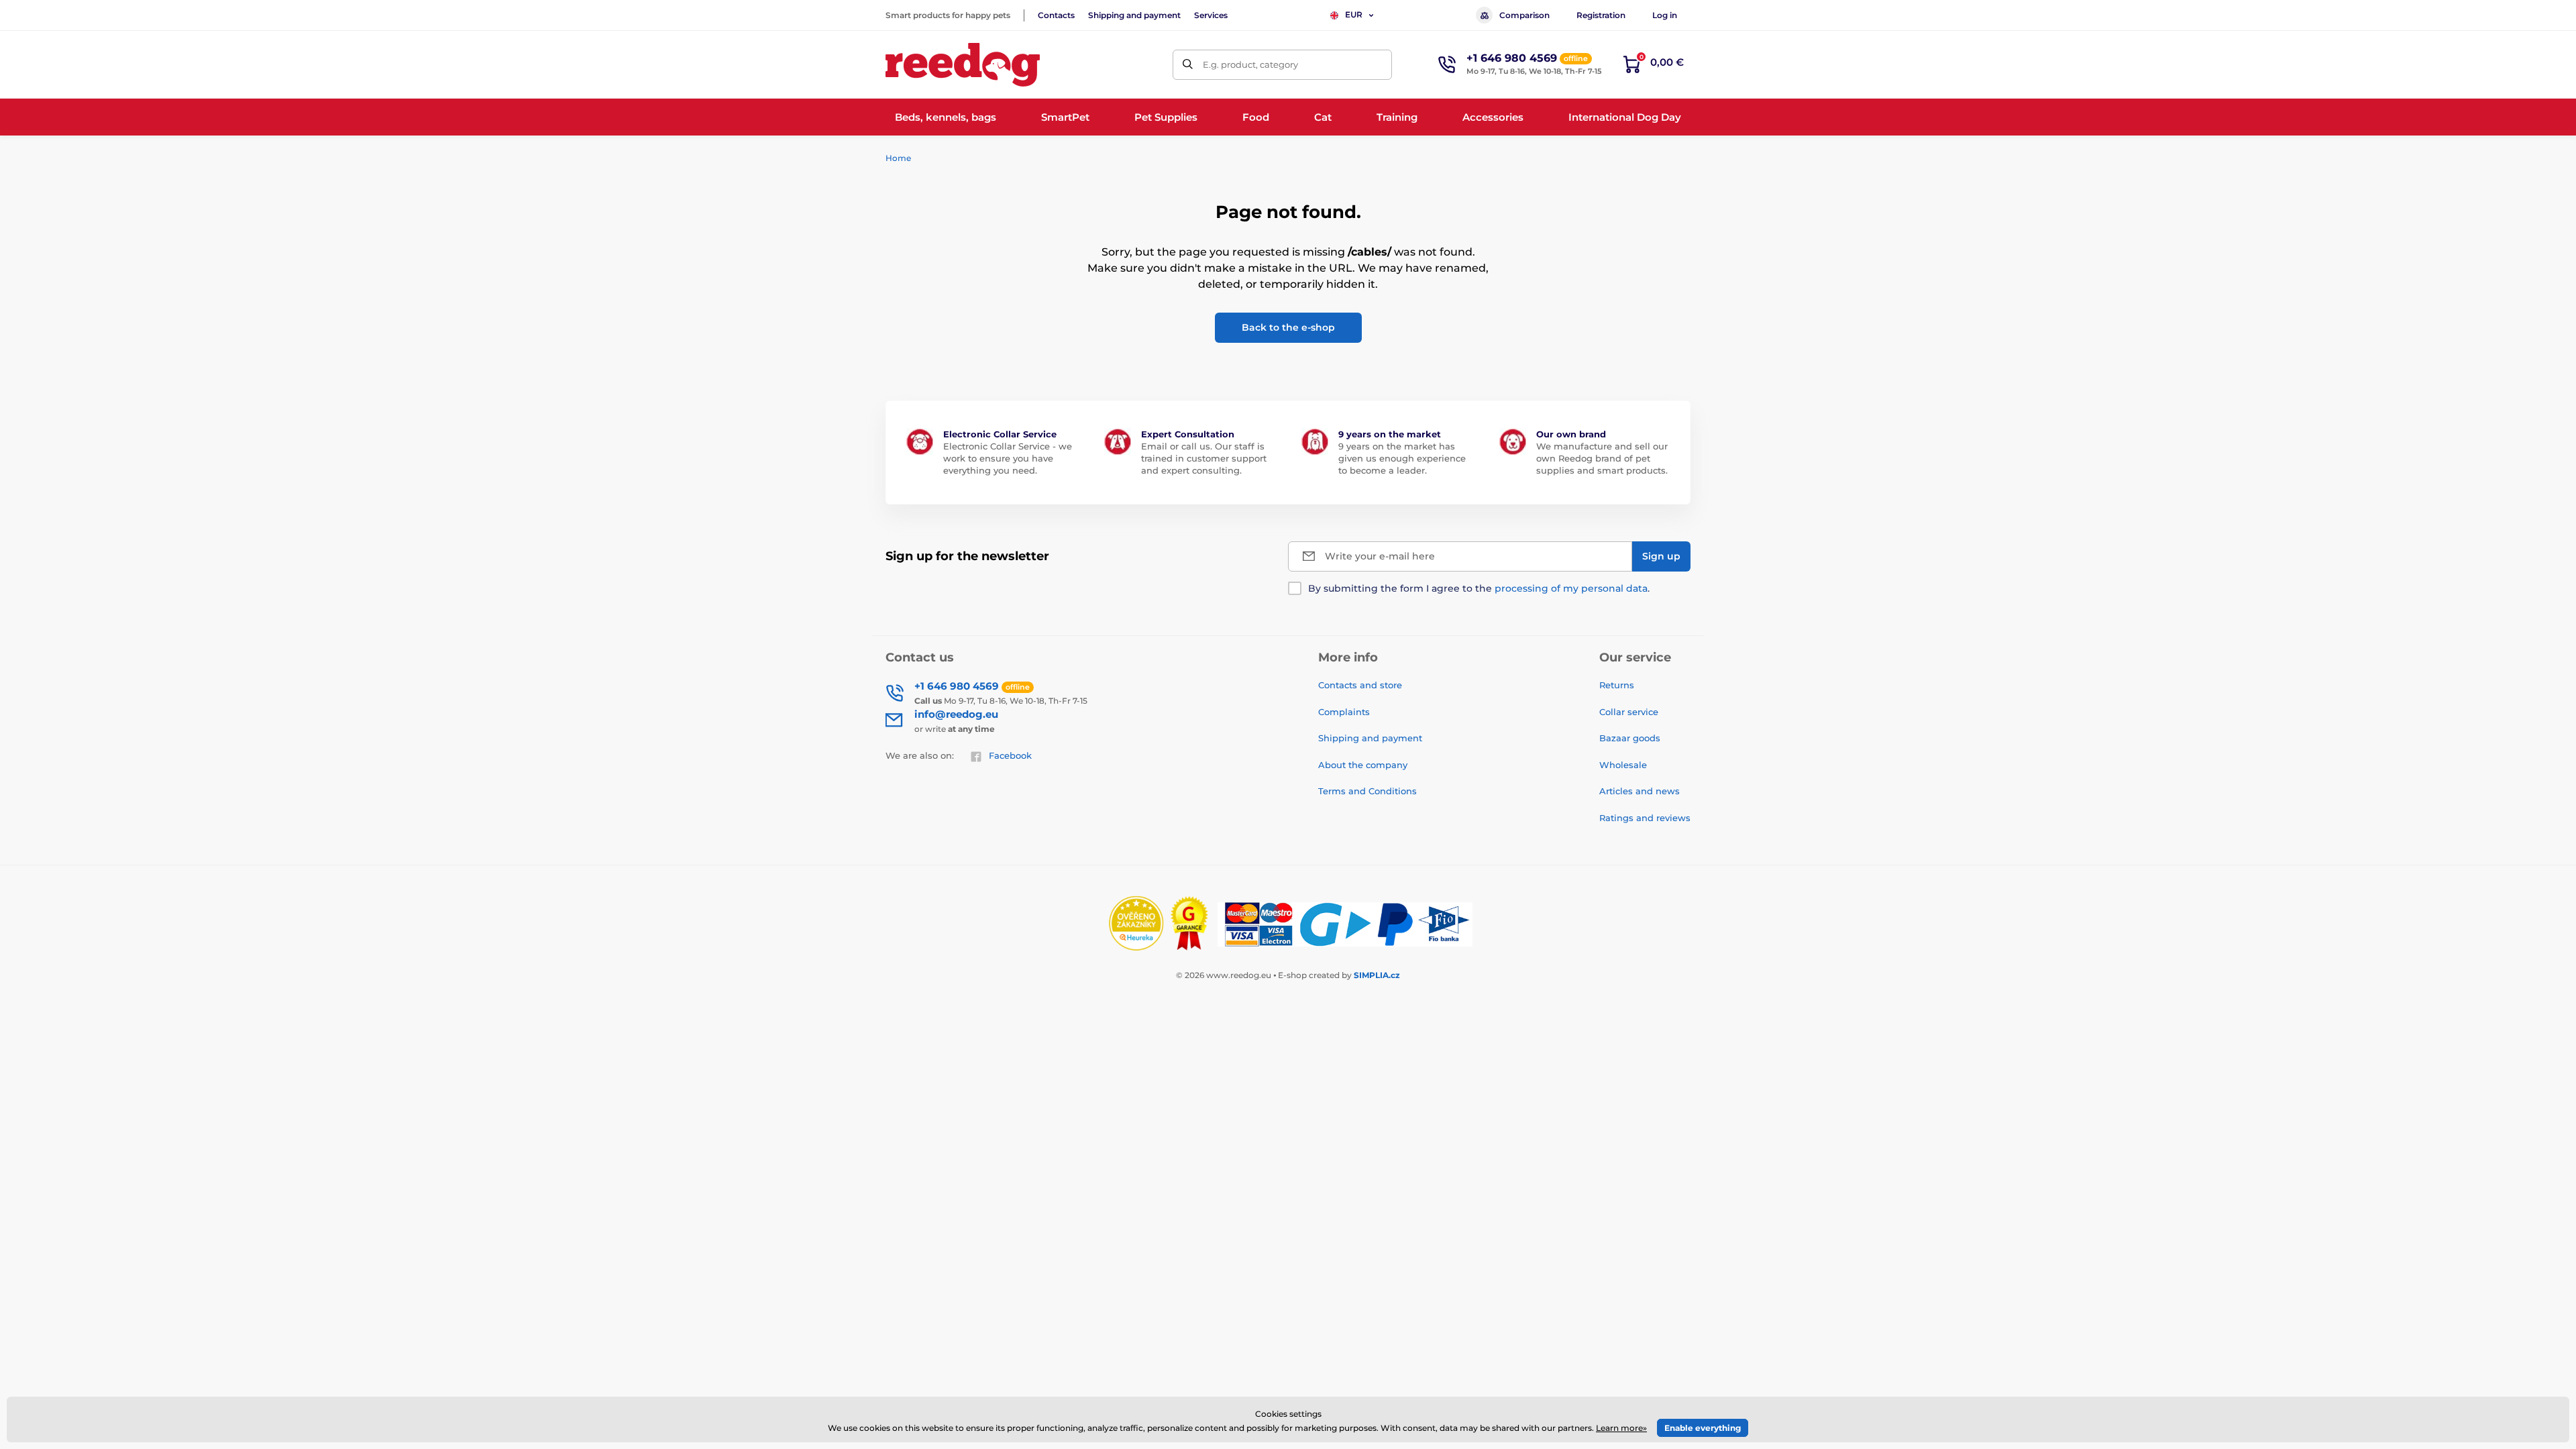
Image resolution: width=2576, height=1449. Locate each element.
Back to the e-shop (1288, 327)
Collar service (1629, 712)
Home (898, 158)
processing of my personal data (1571, 588)
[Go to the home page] (963, 65)
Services (1211, 15)
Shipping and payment (1134, 15)
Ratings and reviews (1645, 818)
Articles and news (1640, 791)
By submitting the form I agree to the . (1479, 588)
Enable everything (1703, 1428)
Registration (1601, 15)
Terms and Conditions (1367, 791)
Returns (1617, 685)
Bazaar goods (1630, 738)
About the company (1363, 765)
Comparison (1524, 15)
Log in (1665, 15)
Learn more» (1621, 1428)
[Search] (1188, 65)
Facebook (1010, 755)
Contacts (1056, 15)
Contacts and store (1360, 685)
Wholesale (1623, 765)
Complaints (1344, 712)
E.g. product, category (1250, 64)
